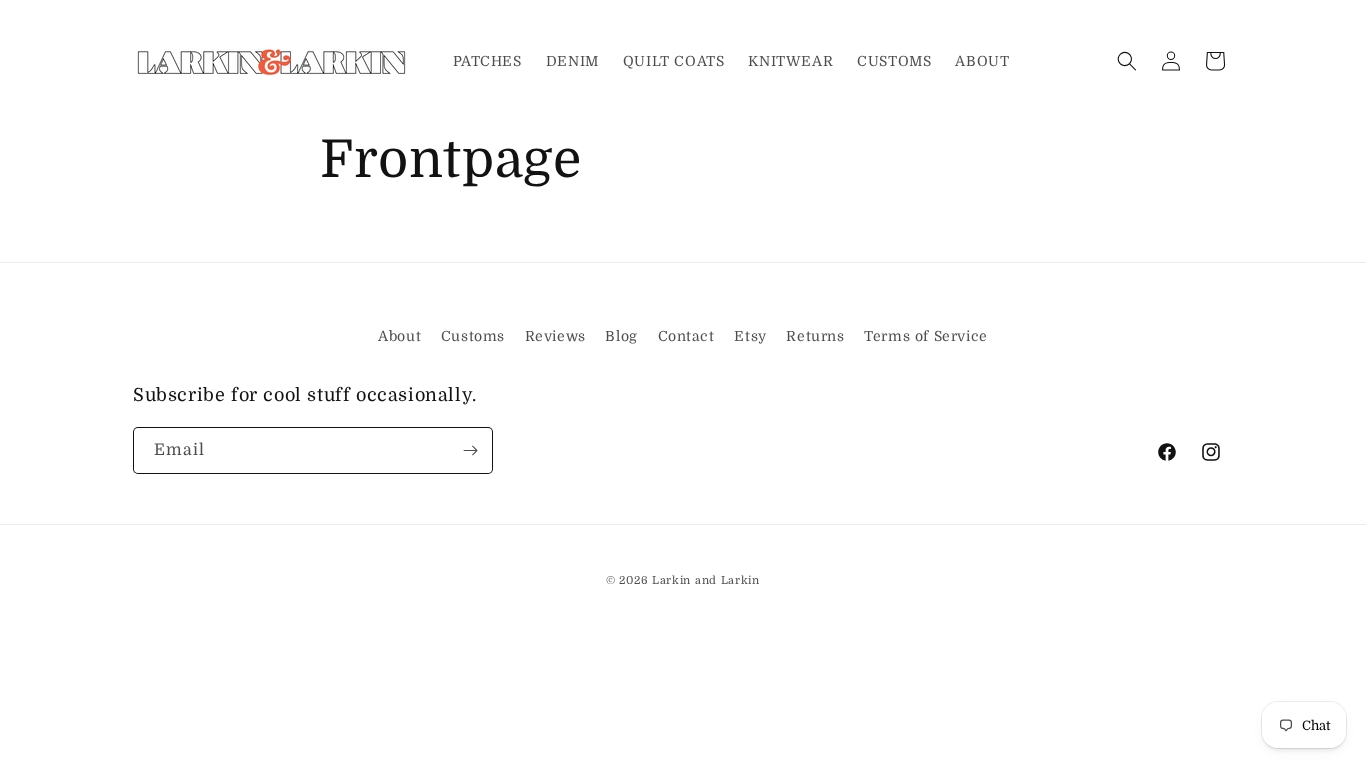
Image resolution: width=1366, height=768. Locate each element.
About (399, 336)
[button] (1127, 61)
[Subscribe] (470, 450)
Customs (473, 336)
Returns (815, 336)
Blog (621, 336)
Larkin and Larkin (706, 580)
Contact (686, 336)
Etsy (750, 336)
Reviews (555, 336)
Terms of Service (926, 336)
